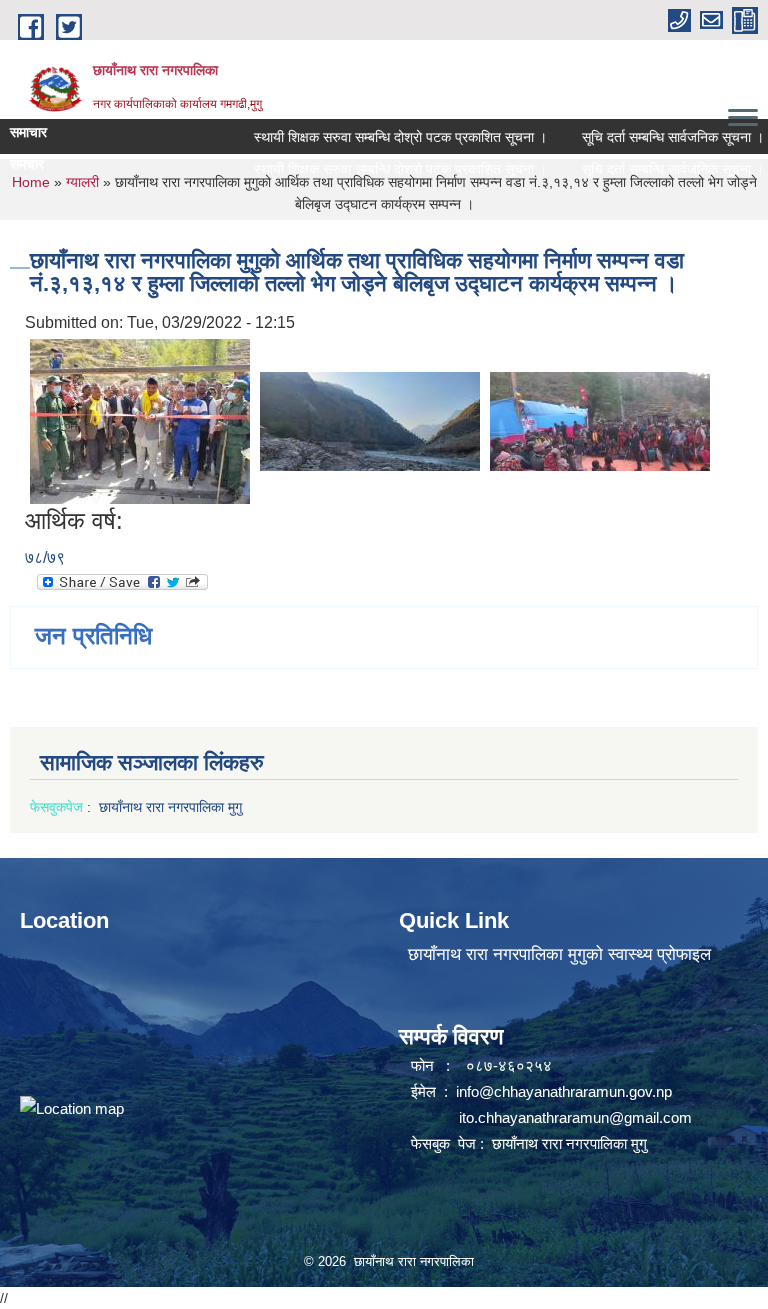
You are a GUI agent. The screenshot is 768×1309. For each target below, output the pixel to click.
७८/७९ (45, 557)
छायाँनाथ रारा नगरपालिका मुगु (172, 807)
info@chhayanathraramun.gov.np (564, 1091)
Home (31, 182)
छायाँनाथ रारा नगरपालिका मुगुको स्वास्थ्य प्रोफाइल (559, 954)
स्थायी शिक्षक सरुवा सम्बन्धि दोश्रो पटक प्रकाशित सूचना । (382, 137)
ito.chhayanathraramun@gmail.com (575, 1117)
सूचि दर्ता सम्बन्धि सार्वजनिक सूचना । (655, 137)
